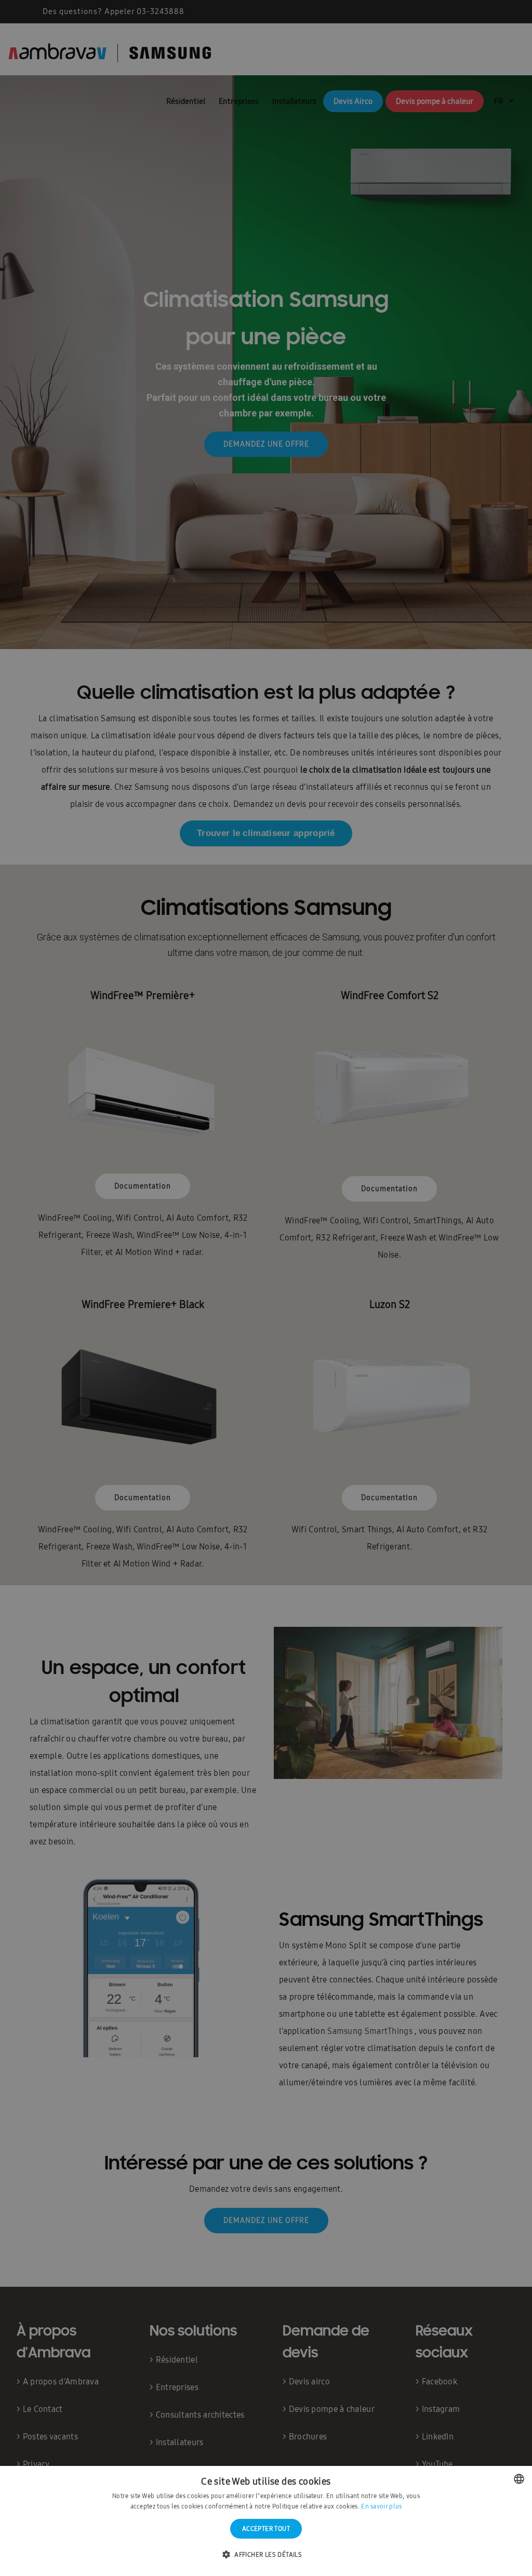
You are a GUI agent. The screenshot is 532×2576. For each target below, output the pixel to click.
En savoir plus (381, 2506)
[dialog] (266, 1288)
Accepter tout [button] (266, 2529)
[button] (266, 2555)
